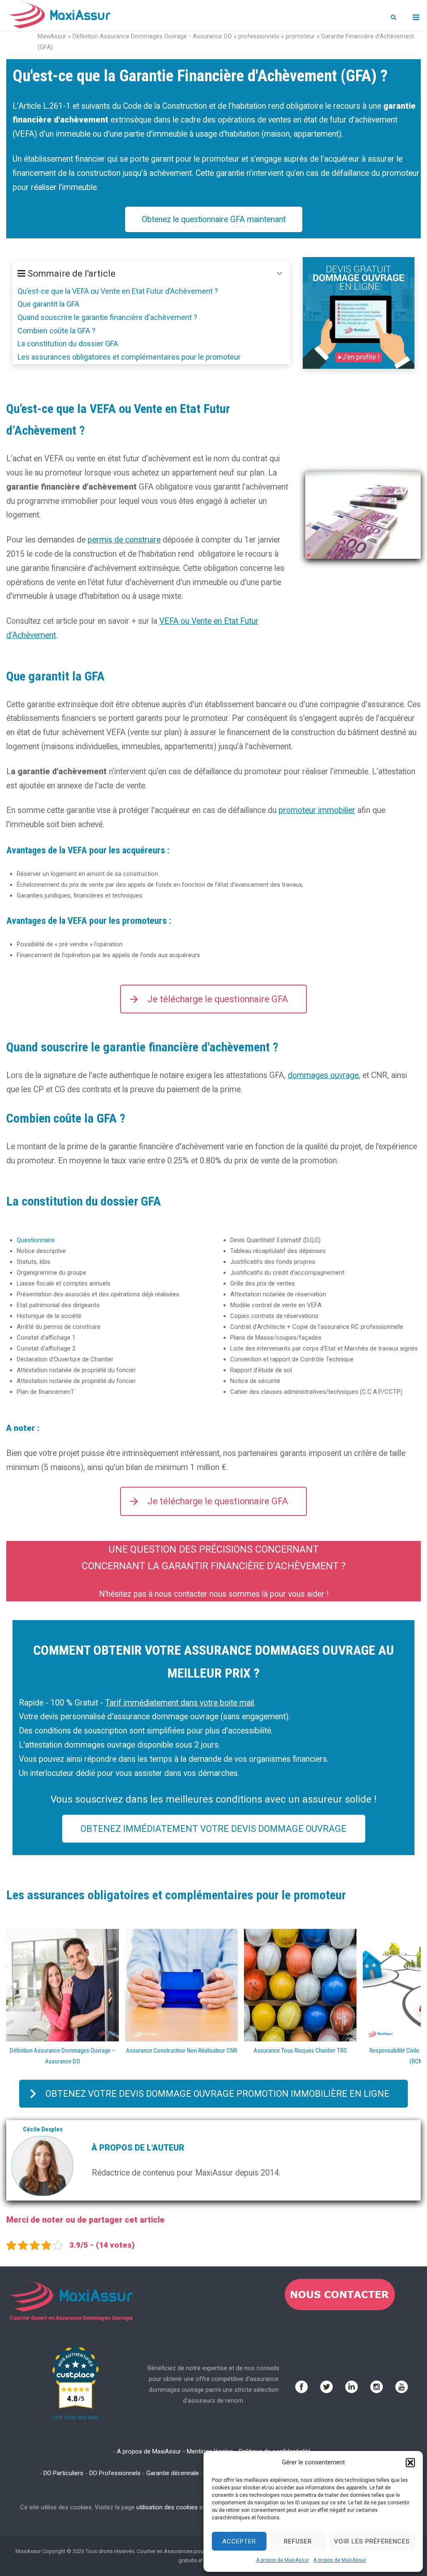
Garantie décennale (173, 2473)
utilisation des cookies (167, 2507)
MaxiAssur (52, 36)
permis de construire (124, 540)
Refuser (298, 2541)
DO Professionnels (115, 2473)
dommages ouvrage (323, 1075)
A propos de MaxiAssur (283, 2560)
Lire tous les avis (75, 2417)
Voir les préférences (372, 2541)
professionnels (259, 36)
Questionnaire (36, 1240)
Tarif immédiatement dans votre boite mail (180, 1703)
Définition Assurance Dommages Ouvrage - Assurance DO (152, 36)
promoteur (300, 36)
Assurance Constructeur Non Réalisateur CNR (182, 2051)
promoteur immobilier (317, 810)
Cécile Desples (43, 2129)
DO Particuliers (63, 2473)
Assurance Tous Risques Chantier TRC (300, 2051)
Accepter (239, 2541)
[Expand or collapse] (280, 274)
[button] (410, 2463)
